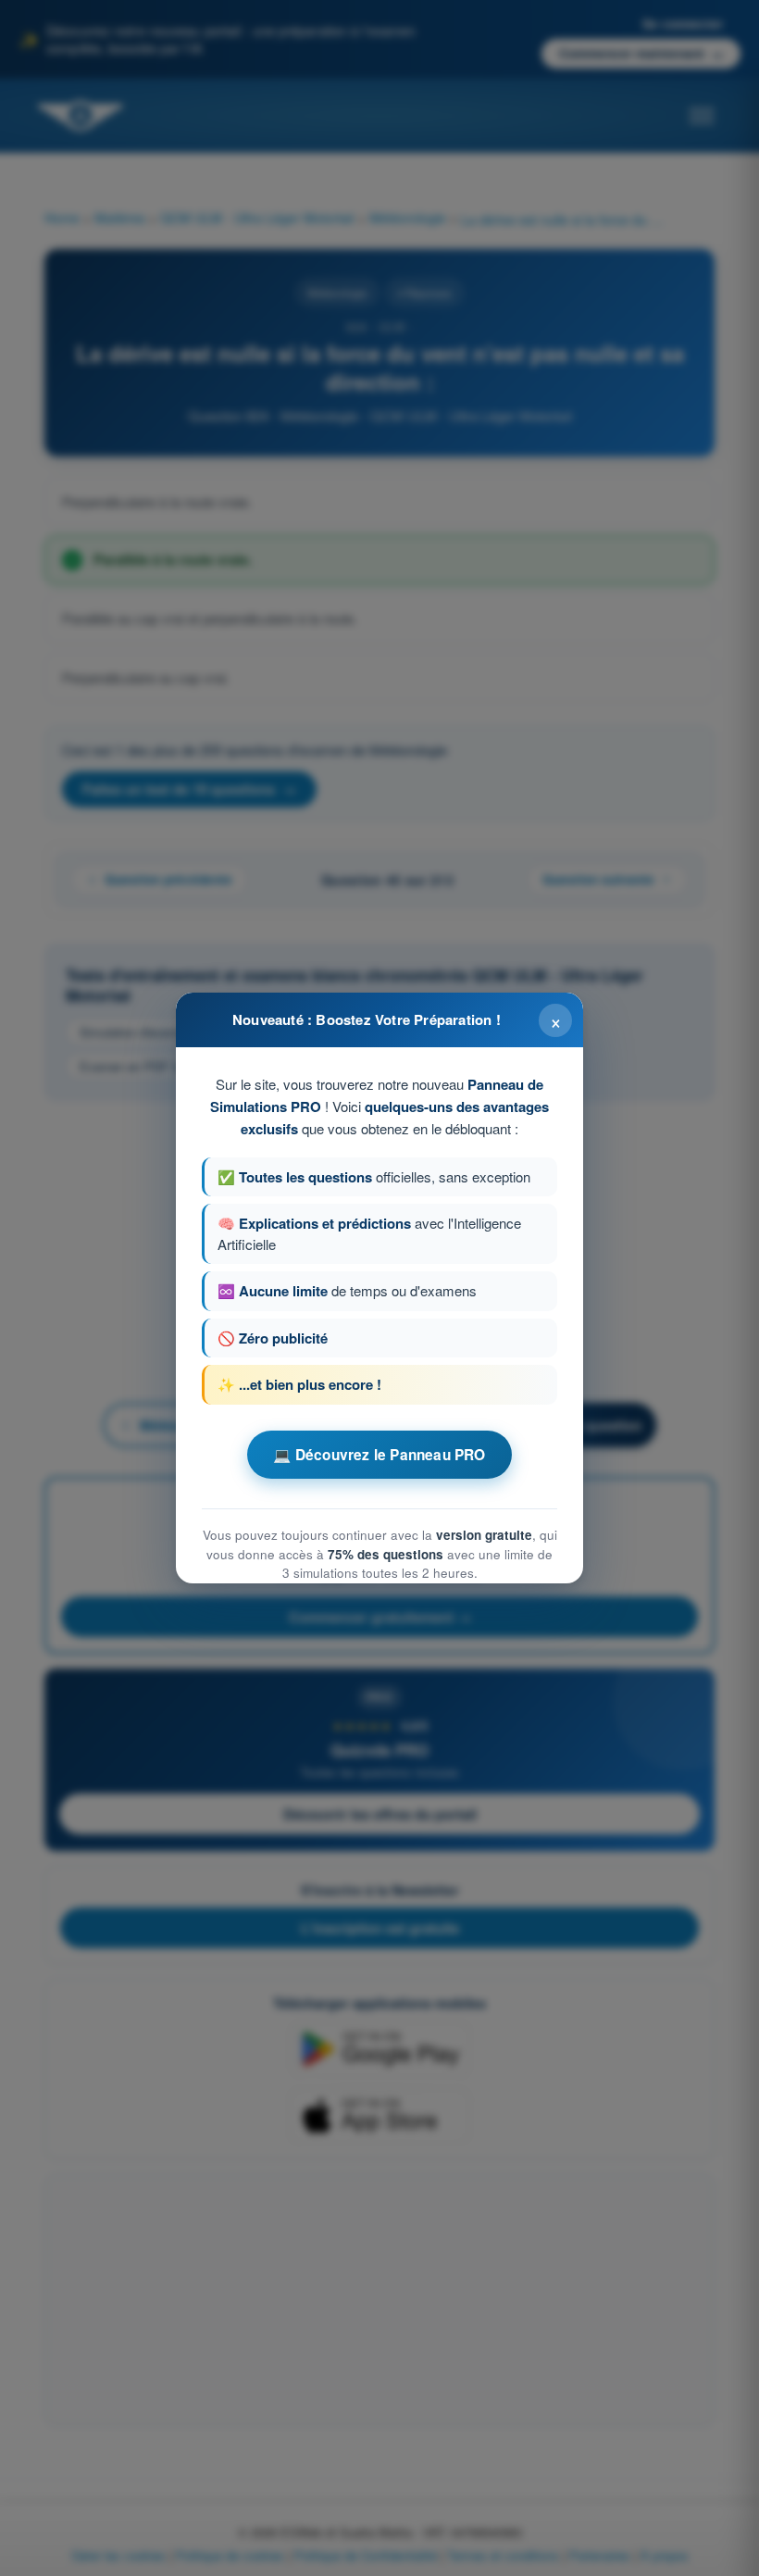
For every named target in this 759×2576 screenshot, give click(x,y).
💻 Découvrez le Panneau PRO (379, 1455)
